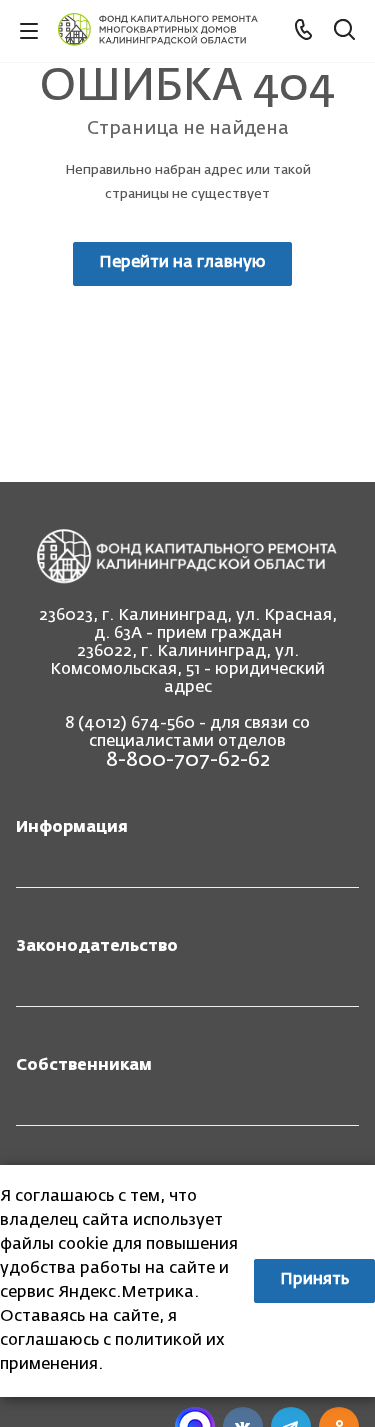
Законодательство (97, 947)
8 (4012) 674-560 (130, 724)
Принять (314, 1280)
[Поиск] (344, 31)
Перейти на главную (182, 263)
